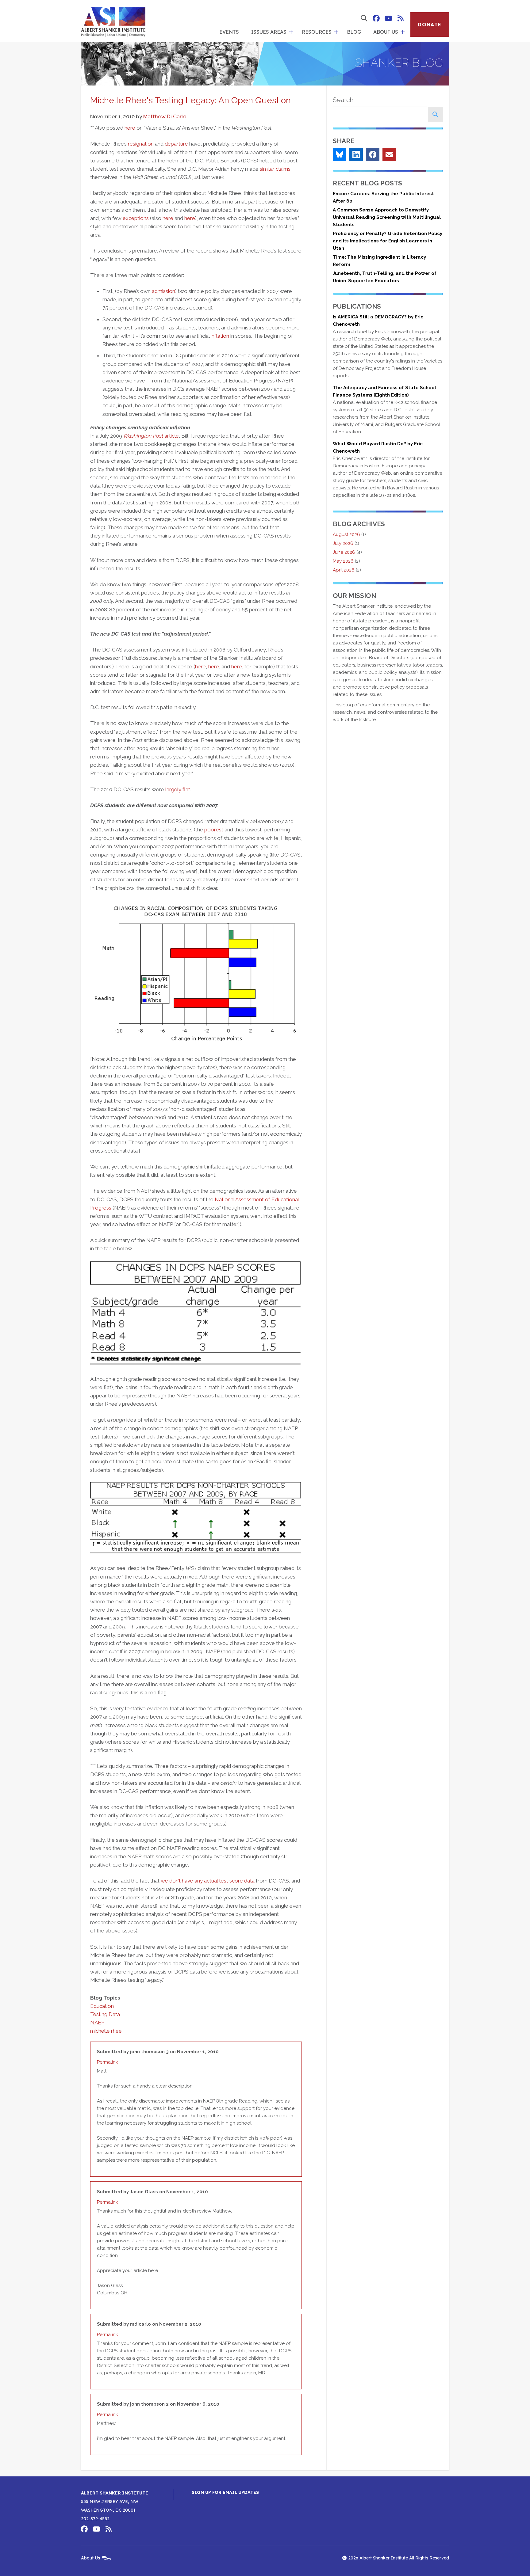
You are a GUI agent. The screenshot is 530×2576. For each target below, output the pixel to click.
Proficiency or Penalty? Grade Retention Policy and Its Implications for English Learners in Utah (388, 241)
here (130, 128)
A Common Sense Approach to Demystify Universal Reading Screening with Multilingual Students (387, 217)
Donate (430, 25)
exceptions (136, 218)
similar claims (275, 169)
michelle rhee (106, 2031)
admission (163, 291)
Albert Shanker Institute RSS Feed (401, 18)
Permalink (108, 2062)
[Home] (113, 21)
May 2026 (343, 561)
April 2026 (344, 570)
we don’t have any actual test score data (208, 1881)
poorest (214, 830)
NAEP (97, 2023)
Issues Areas (269, 32)
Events (229, 32)
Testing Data (105, 2014)
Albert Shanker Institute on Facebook (376, 18)
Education (102, 2006)
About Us (386, 32)
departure (176, 144)
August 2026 (346, 534)
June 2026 (344, 552)
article (151, 436)
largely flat (178, 789)
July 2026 (343, 543)
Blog (354, 32)
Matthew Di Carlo (165, 116)
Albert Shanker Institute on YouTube (388, 18)
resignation (141, 144)
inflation (220, 336)
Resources (317, 32)
